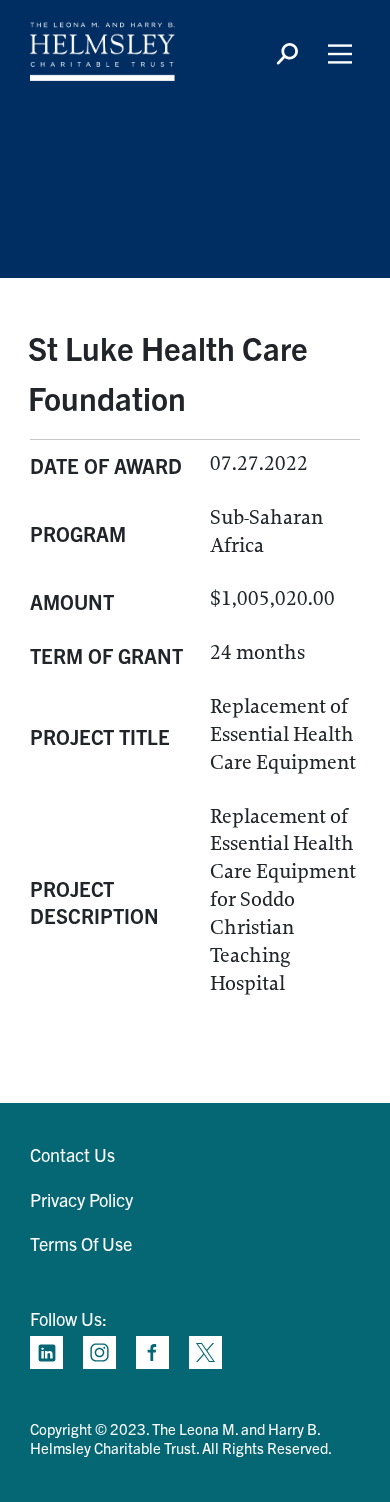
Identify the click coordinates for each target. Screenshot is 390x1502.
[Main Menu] (340, 54)
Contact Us (72, 1154)
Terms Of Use (81, 1243)
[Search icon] (287, 54)
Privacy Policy (81, 1199)
